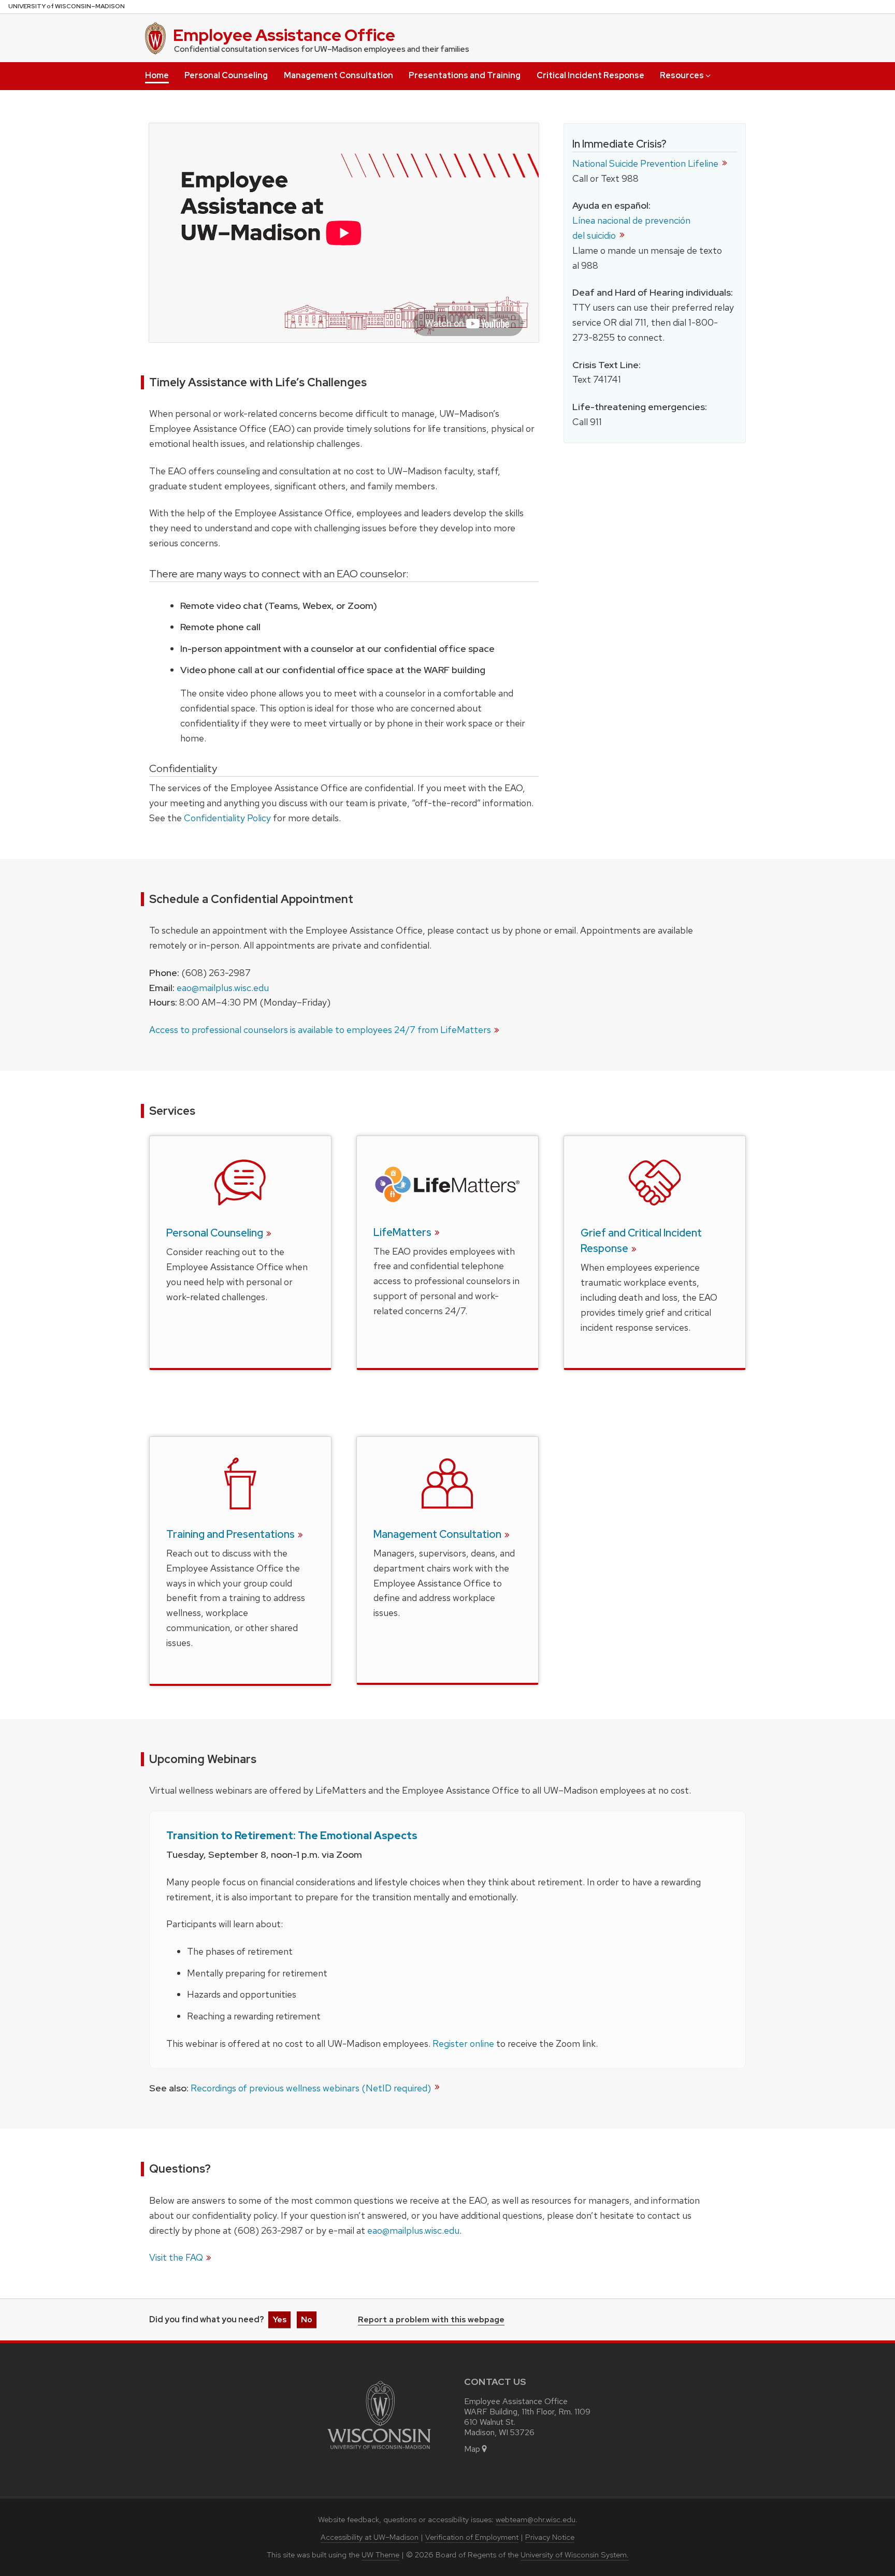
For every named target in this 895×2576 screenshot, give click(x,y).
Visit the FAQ (176, 2257)
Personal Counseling (226, 75)
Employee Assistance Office (284, 35)
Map (472, 2449)
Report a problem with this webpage (431, 2320)
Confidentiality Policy (227, 818)
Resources (682, 75)
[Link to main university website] (379, 2451)
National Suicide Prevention (646, 163)
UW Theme (380, 2555)
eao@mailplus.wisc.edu (223, 988)
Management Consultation (338, 75)
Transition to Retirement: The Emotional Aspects (292, 1836)
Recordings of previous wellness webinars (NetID (312, 2088)
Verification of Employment (472, 2537)
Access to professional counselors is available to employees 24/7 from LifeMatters (320, 1030)
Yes (279, 2319)
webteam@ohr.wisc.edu (536, 2520)
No (307, 2319)
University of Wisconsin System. (575, 2555)
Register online (463, 2043)
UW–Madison (67, 6)
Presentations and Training (465, 75)
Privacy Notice (550, 2537)
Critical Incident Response (590, 75)
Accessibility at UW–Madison (370, 2537)
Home (157, 75)
